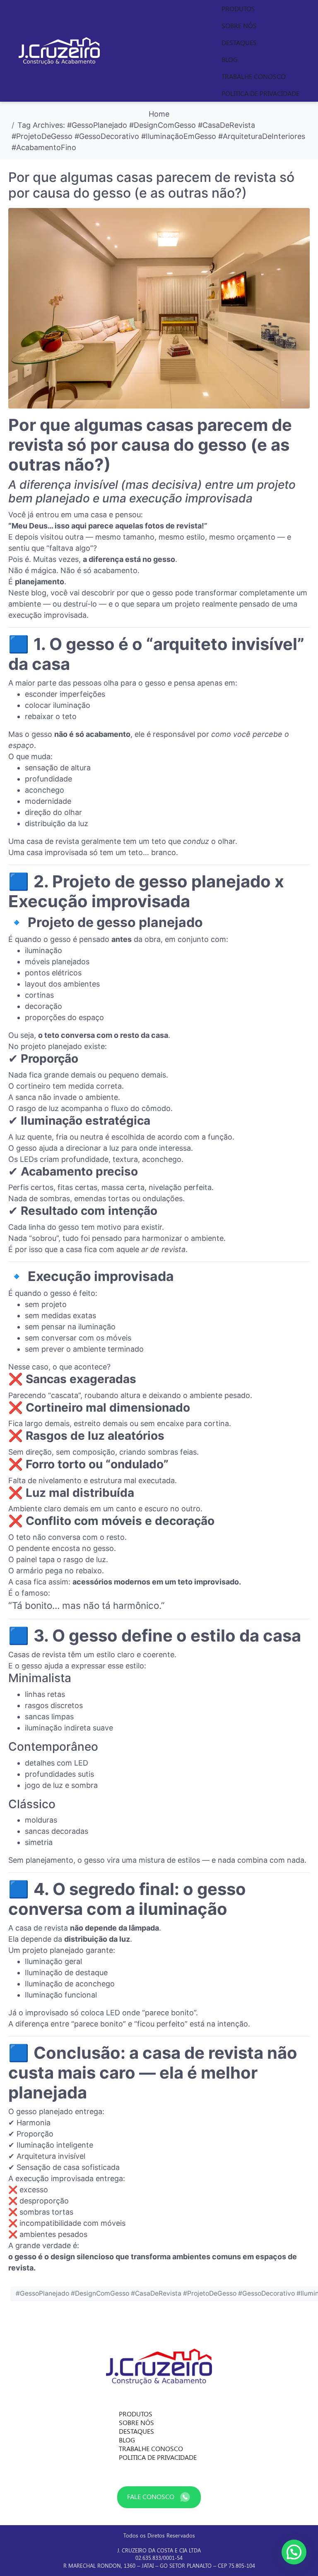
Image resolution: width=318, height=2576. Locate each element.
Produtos (238, 8)
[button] (294, 2552)
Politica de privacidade (260, 93)
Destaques (239, 42)
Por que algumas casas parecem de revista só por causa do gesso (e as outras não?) (151, 185)
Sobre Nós (239, 25)
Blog (230, 59)
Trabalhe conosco (254, 76)
